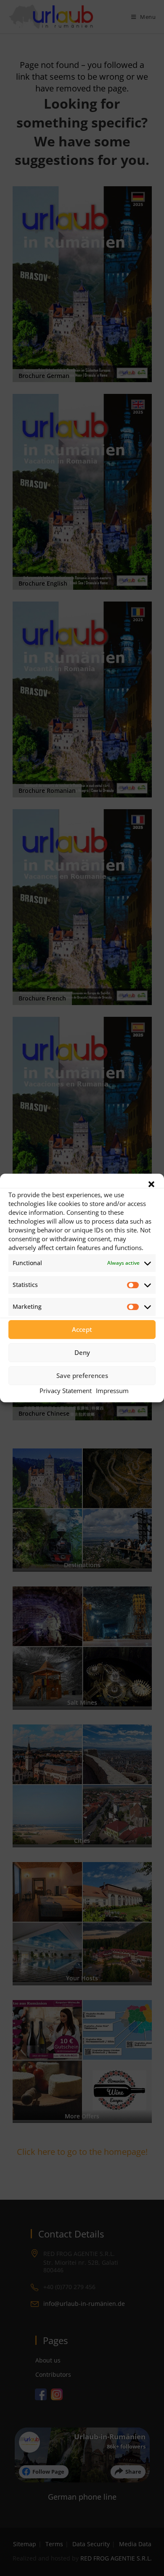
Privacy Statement (66, 1391)
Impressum (112, 1391)
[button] (151, 1184)
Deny (82, 1352)
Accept (82, 1329)
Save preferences (82, 1375)
